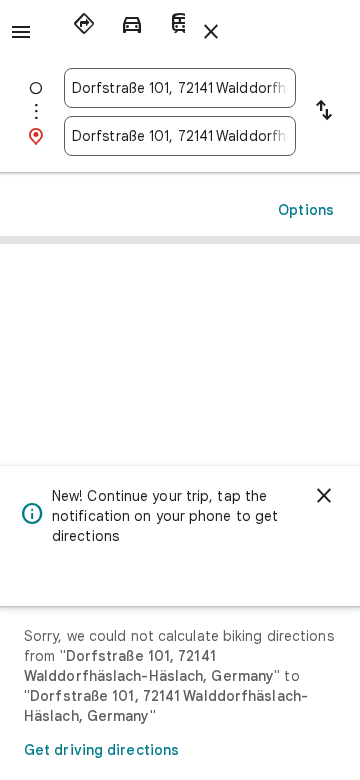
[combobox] (180, 88)
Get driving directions (101, 750)
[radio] (84, 24)
